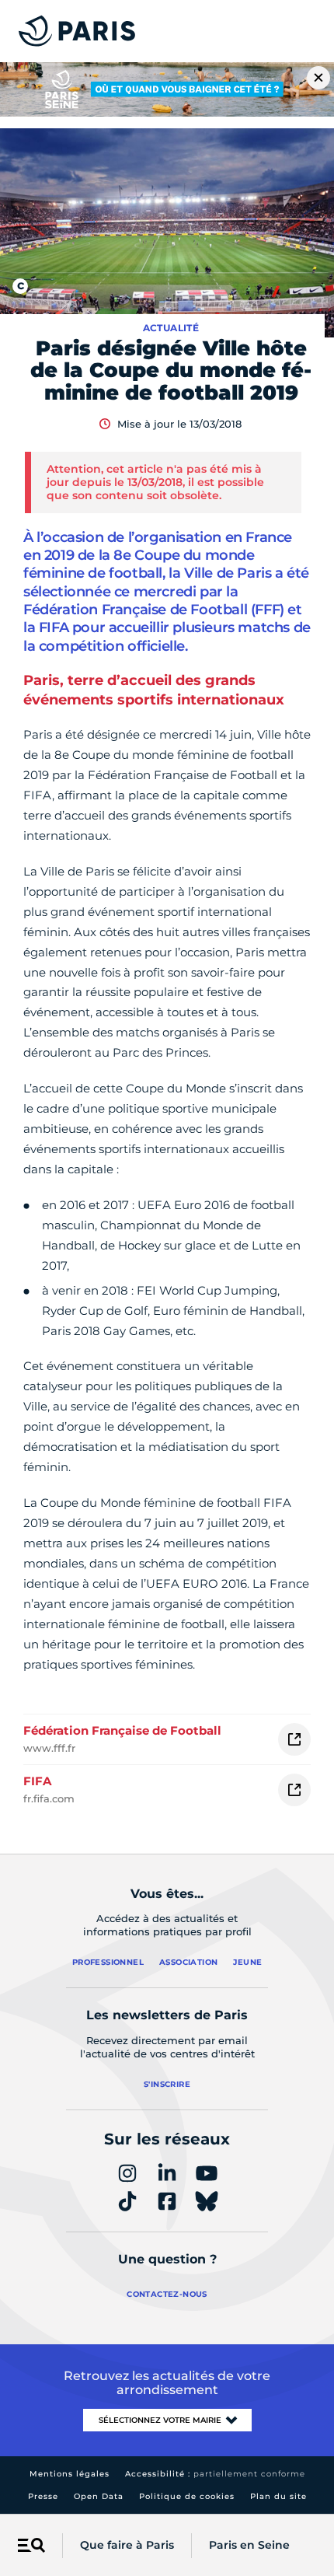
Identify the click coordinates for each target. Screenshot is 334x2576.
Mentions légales (70, 2474)
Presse (43, 2496)
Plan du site (278, 2496)
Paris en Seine (249, 2545)
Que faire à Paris (127, 2545)
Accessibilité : (215, 2474)
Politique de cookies (187, 2496)
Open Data (99, 2496)
